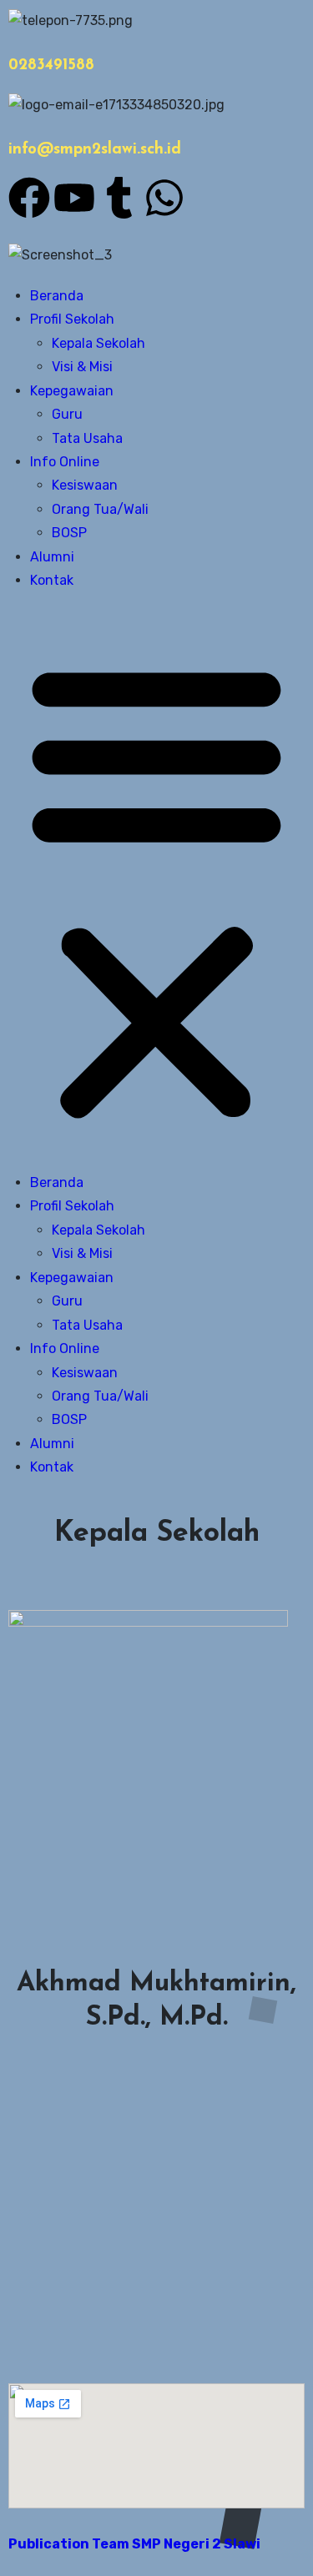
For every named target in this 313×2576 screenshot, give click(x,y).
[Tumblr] (119, 198)
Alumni (52, 557)
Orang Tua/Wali (100, 509)
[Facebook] (29, 198)
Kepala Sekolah (98, 343)
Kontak (52, 580)
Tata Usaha (87, 438)
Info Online (65, 462)
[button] (156, 888)
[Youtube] (74, 198)
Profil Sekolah (72, 319)
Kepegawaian (72, 391)
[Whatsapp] (164, 198)
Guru (67, 414)
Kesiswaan (85, 485)
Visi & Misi (82, 367)
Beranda (57, 296)
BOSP (69, 533)
